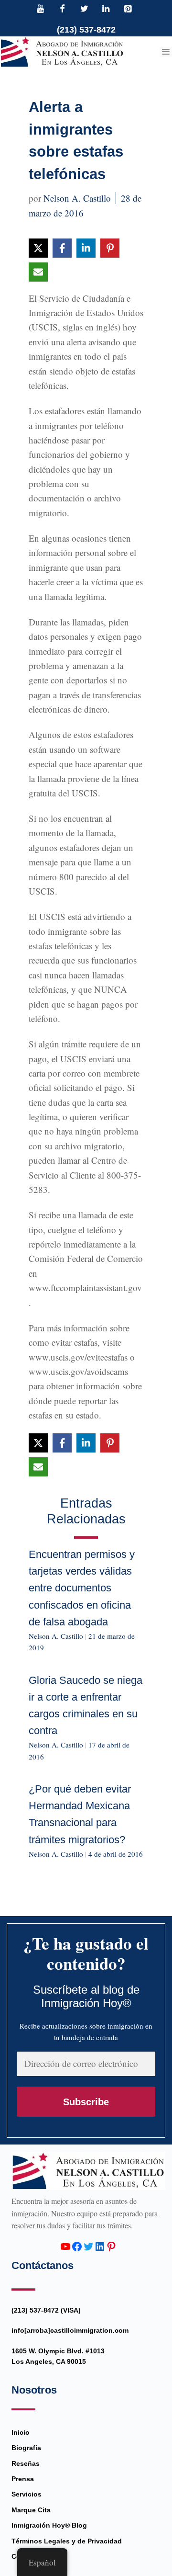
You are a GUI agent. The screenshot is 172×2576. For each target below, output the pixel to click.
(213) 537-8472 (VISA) (46, 2310)
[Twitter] (84, 10)
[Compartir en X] (38, 248)
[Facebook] (63, 10)
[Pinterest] (128, 10)
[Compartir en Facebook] (62, 248)
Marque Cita (31, 2510)
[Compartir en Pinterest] (110, 248)
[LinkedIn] (106, 10)
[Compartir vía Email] (38, 272)
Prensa (23, 2479)
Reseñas (26, 2463)
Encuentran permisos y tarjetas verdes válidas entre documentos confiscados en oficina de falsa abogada (82, 1588)
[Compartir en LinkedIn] (86, 248)
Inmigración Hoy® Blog (49, 2525)
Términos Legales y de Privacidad (67, 2541)
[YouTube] (41, 10)
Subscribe (86, 2102)
